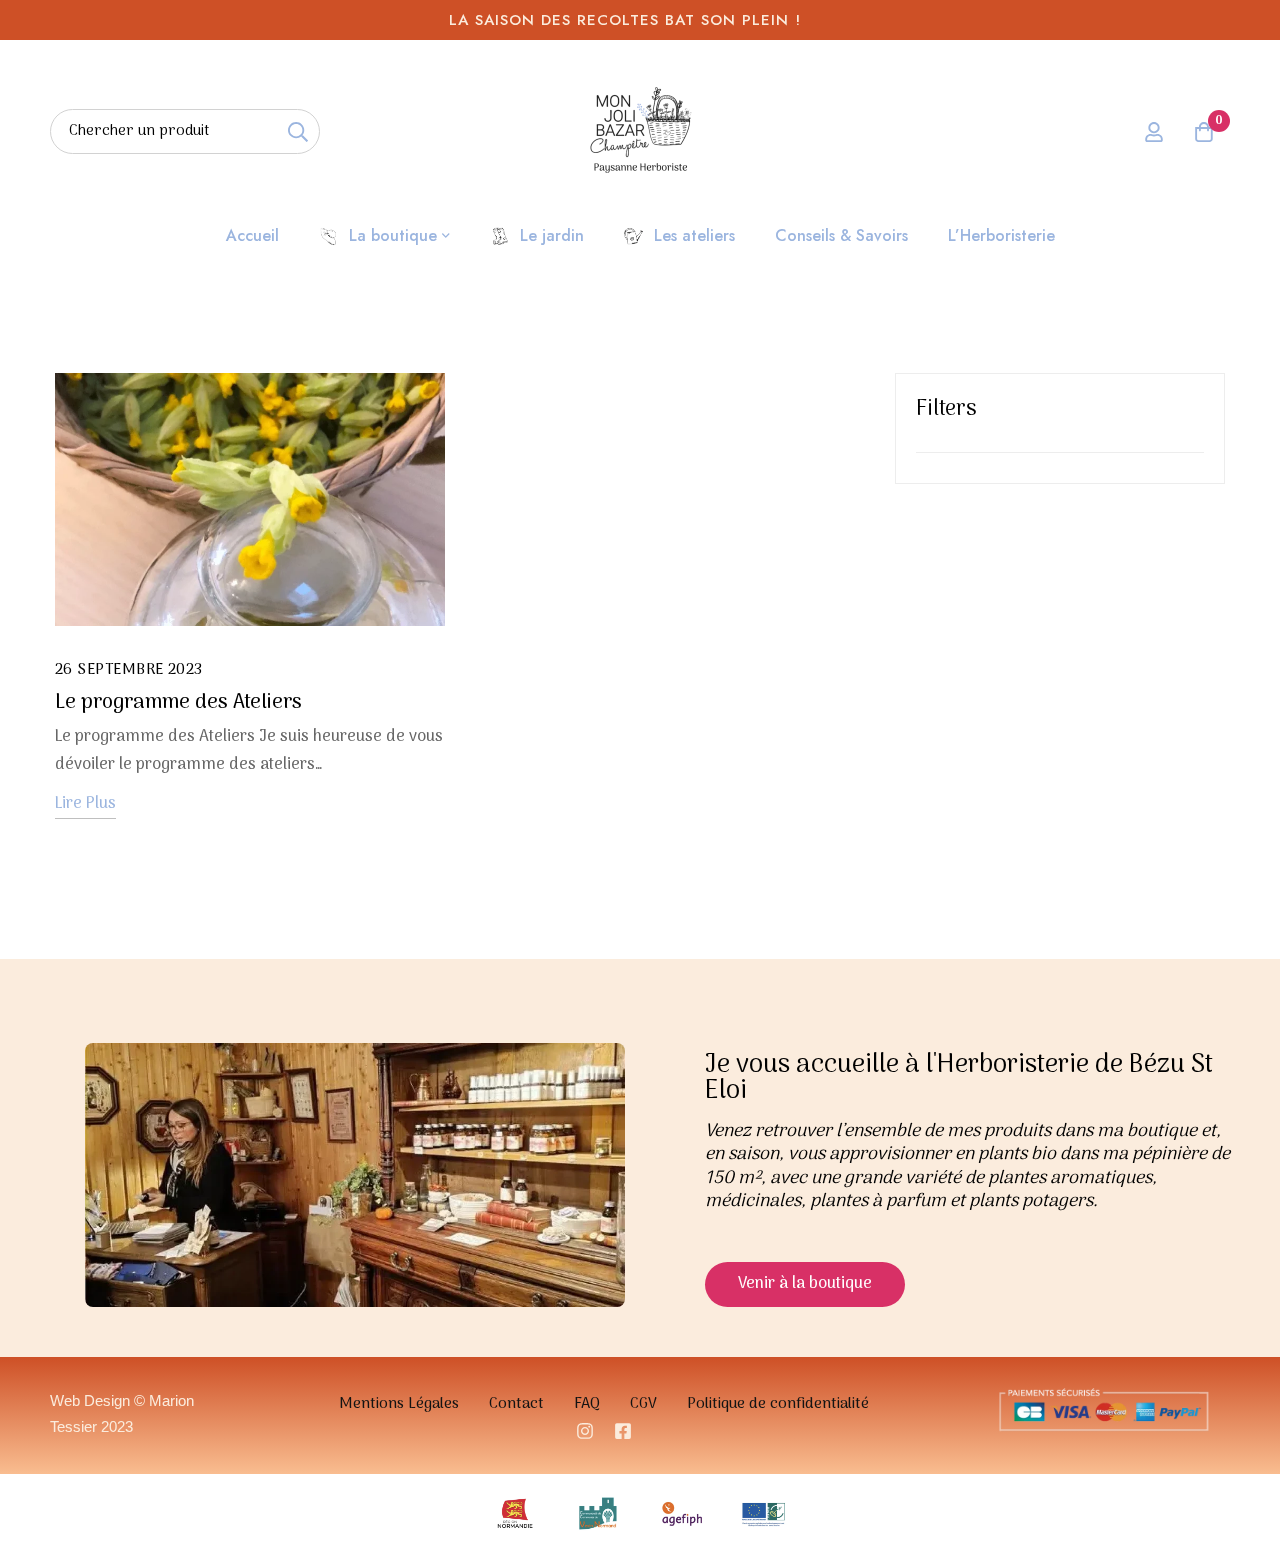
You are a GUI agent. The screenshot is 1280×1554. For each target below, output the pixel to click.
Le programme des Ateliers (178, 703)
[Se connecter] (1154, 132)
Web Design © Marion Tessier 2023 (122, 1413)
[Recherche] (297, 131)
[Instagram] (585, 1431)
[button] (805, 1284)
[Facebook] (623, 1431)
